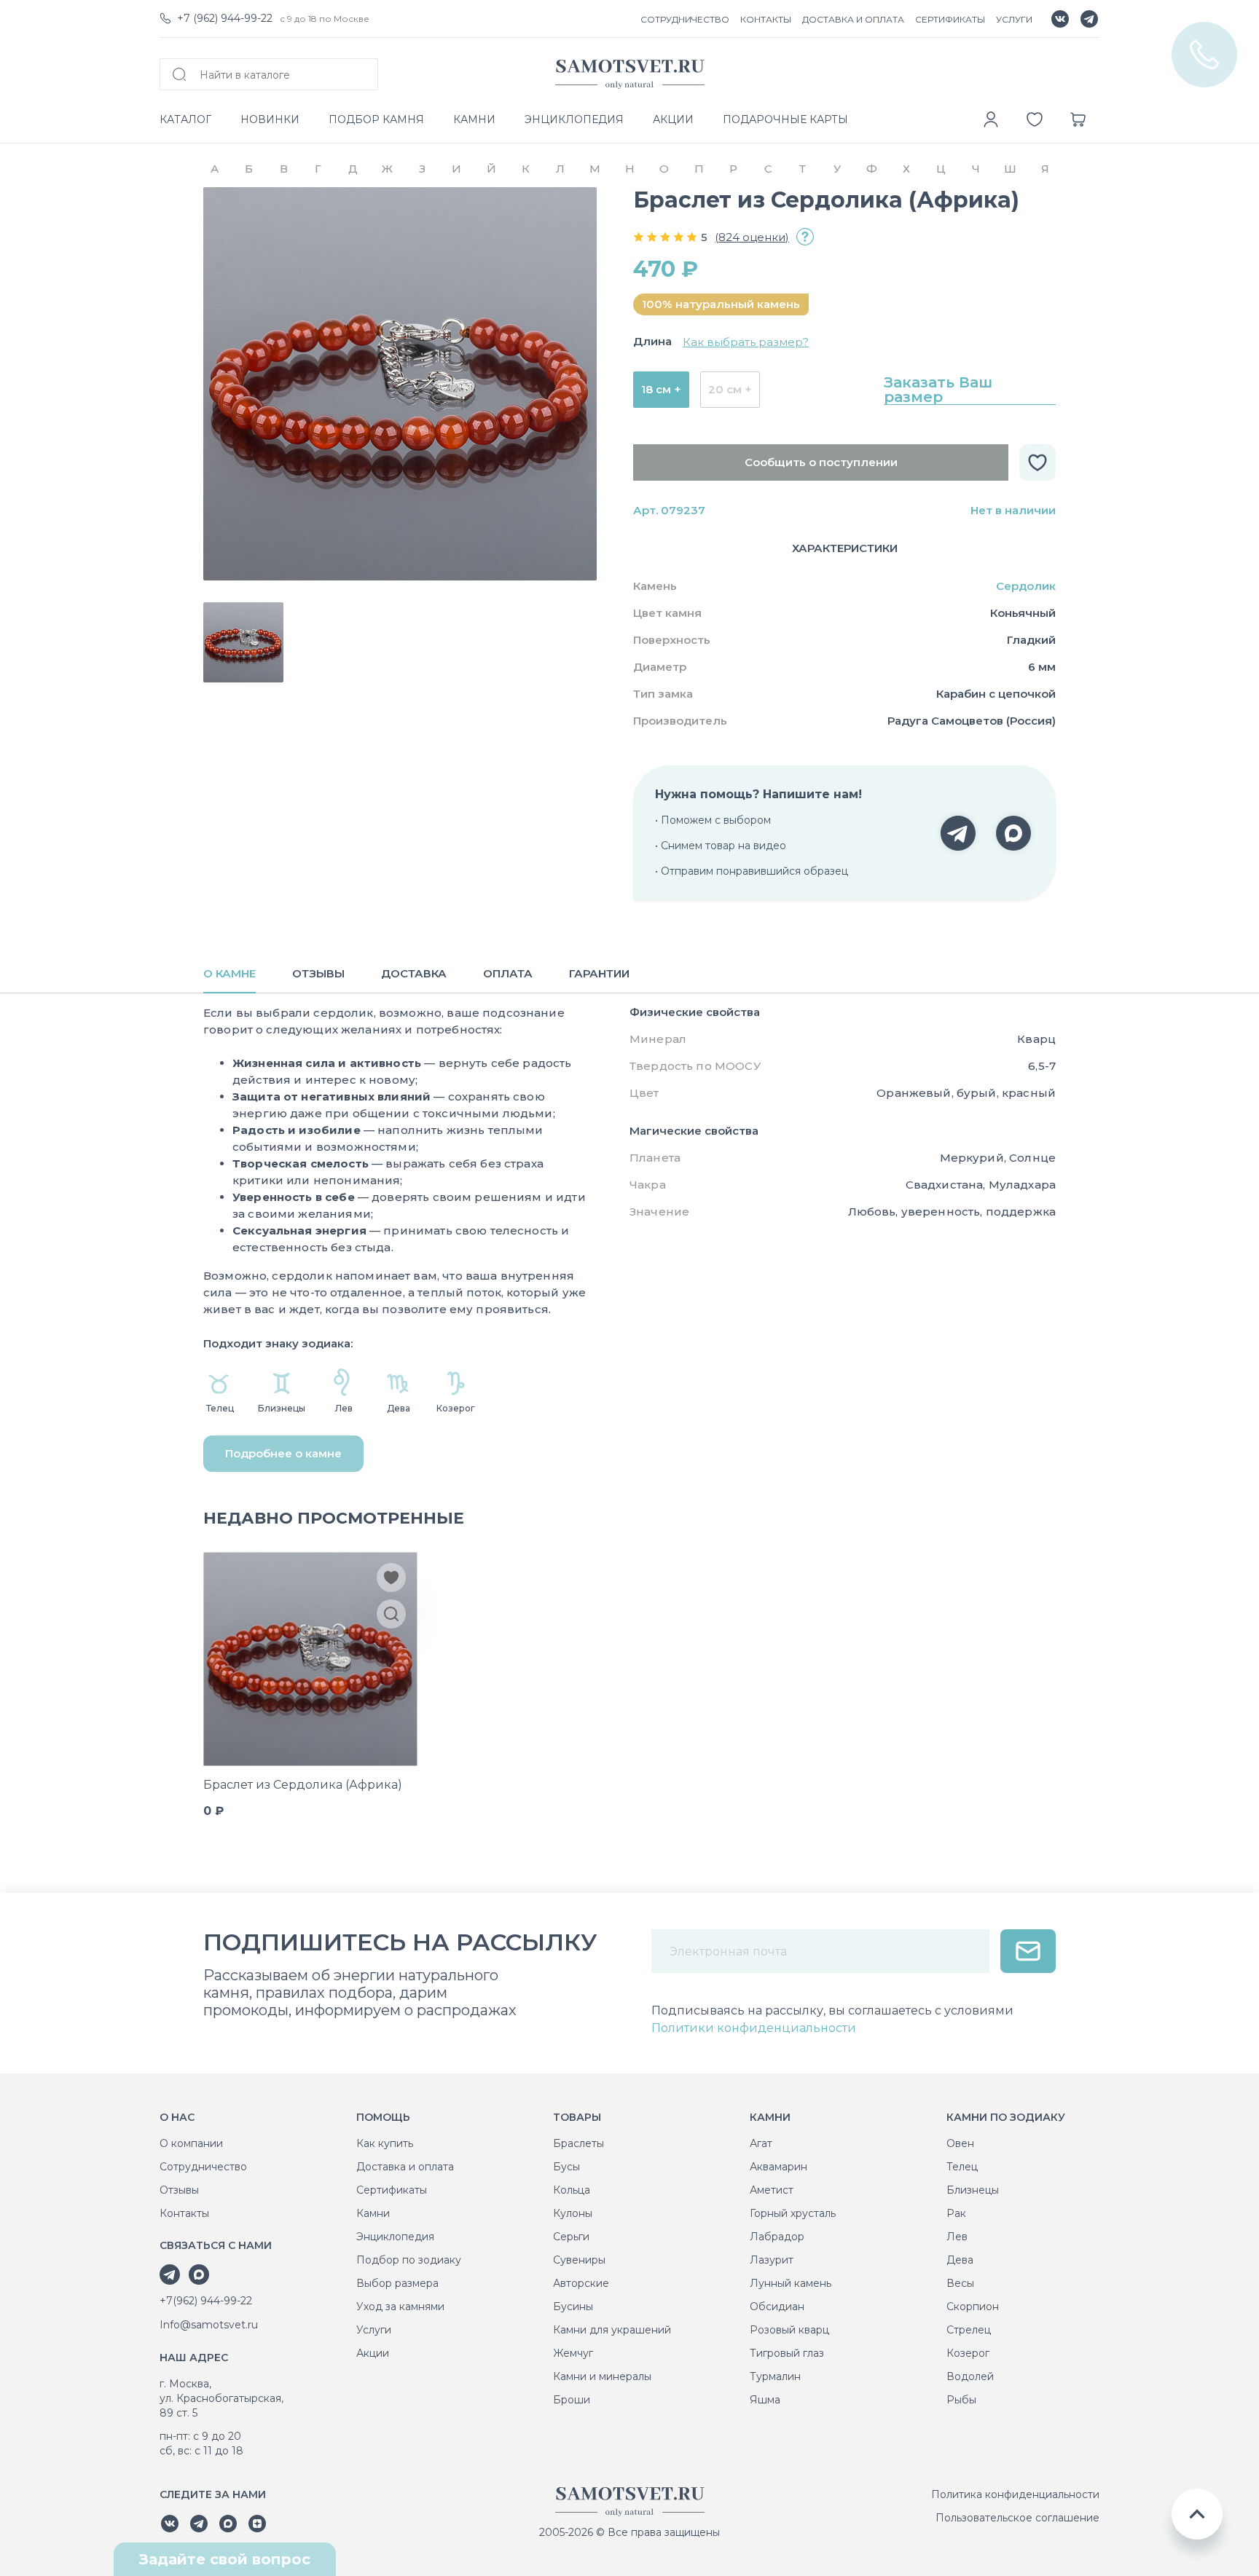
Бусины (573, 2307)
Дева (960, 2260)
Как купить (385, 2143)
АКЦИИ (673, 119)
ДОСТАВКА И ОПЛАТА (853, 19)
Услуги (374, 2330)
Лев (957, 2237)
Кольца (572, 2190)
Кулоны (573, 2213)
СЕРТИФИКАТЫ (950, 19)
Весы (960, 2283)
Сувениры (579, 2260)
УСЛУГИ (1014, 19)
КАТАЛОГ (185, 119)
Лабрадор (777, 2237)
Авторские (581, 2283)
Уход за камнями (400, 2307)
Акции (373, 2353)
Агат (761, 2143)
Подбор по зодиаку (409, 2260)
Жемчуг (573, 2353)
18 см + (661, 389)
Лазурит (772, 2260)
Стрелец (969, 2330)
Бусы (566, 2167)
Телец (962, 2167)
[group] (400, 384)
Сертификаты (392, 2190)
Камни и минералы (602, 2376)
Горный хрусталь (793, 2213)
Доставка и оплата (405, 2167)
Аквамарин (778, 2167)
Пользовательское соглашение (1017, 2518)
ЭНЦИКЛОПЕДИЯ (574, 119)
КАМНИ (474, 119)
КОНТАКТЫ (766, 19)
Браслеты (578, 2143)
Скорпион (973, 2307)
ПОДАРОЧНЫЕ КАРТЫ (785, 119)
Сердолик (1026, 586)
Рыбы (961, 2400)
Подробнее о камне (283, 1453)
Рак (956, 2213)
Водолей (970, 2376)
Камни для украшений (612, 2330)
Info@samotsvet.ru (209, 2325)
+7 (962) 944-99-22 (225, 18)
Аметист (772, 2190)
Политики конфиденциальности (754, 2028)
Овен (960, 2143)
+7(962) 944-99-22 (206, 2301)
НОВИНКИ (270, 119)
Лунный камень (791, 2283)
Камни (373, 2213)
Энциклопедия (395, 2237)
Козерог (968, 2353)
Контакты (184, 2213)
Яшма (765, 2400)
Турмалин (775, 2376)
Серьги (571, 2237)
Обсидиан (777, 2307)
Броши (572, 2400)
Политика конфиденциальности (1015, 2494)
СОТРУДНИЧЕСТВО (685, 19)
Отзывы (179, 2190)
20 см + (730, 389)
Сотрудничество (203, 2167)
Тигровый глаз (787, 2353)
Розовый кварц (789, 2330)
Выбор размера (397, 2283)
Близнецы (973, 2190)
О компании (191, 2143)
